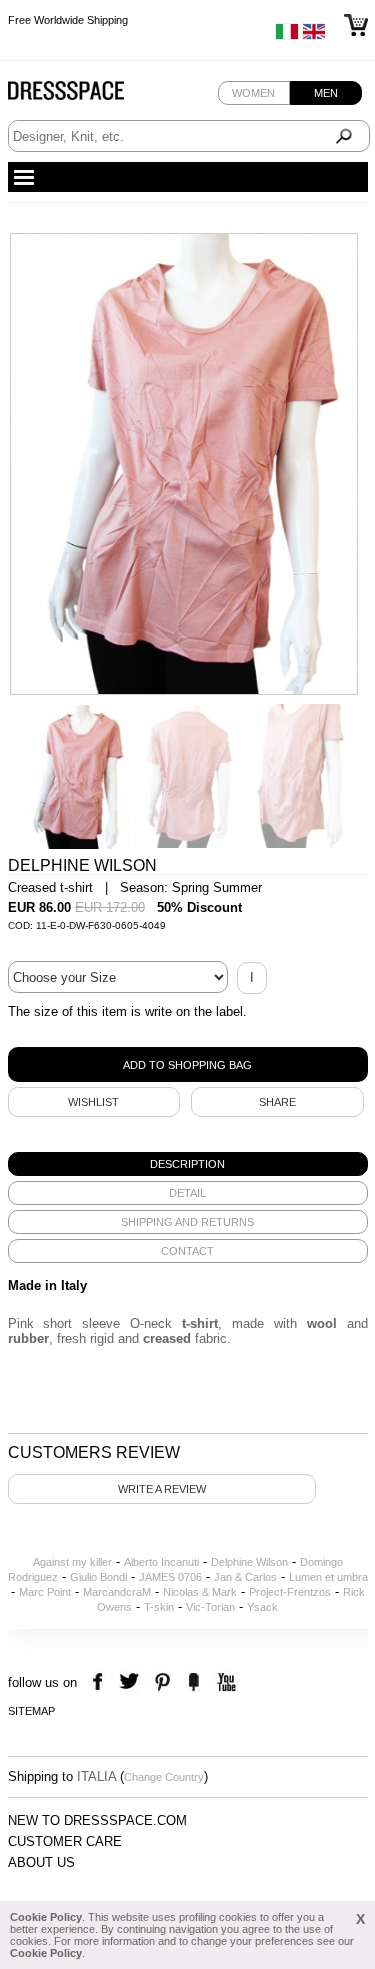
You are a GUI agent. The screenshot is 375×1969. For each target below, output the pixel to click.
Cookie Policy (46, 1917)
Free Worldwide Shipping (68, 20)
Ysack (262, 1607)
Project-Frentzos (290, 1592)
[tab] (188, 1164)
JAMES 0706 (170, 1577)
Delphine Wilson (249, 1562)
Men (326, 93)
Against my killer (72, 1562)
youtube (224, 1682)
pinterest (162, 1682)
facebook (100, 1682)
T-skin (159, 1607)
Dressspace (85, 95)
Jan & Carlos (245, 1577)
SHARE (277, 1102)
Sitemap (31, 1711)
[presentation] (188, 1164)
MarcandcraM (117, 1592)
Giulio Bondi (98, 1577)
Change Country (164, 1777)
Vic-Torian (210, 1607)
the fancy (193, 1682)
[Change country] (287, 36)
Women (253, 93)
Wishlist (93, 1102)
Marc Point (45, 1592)
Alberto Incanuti (161, 1562)
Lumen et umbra (328, 1577)
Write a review (162, 1489)
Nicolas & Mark (200, 1592)
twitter (131, 1682)
